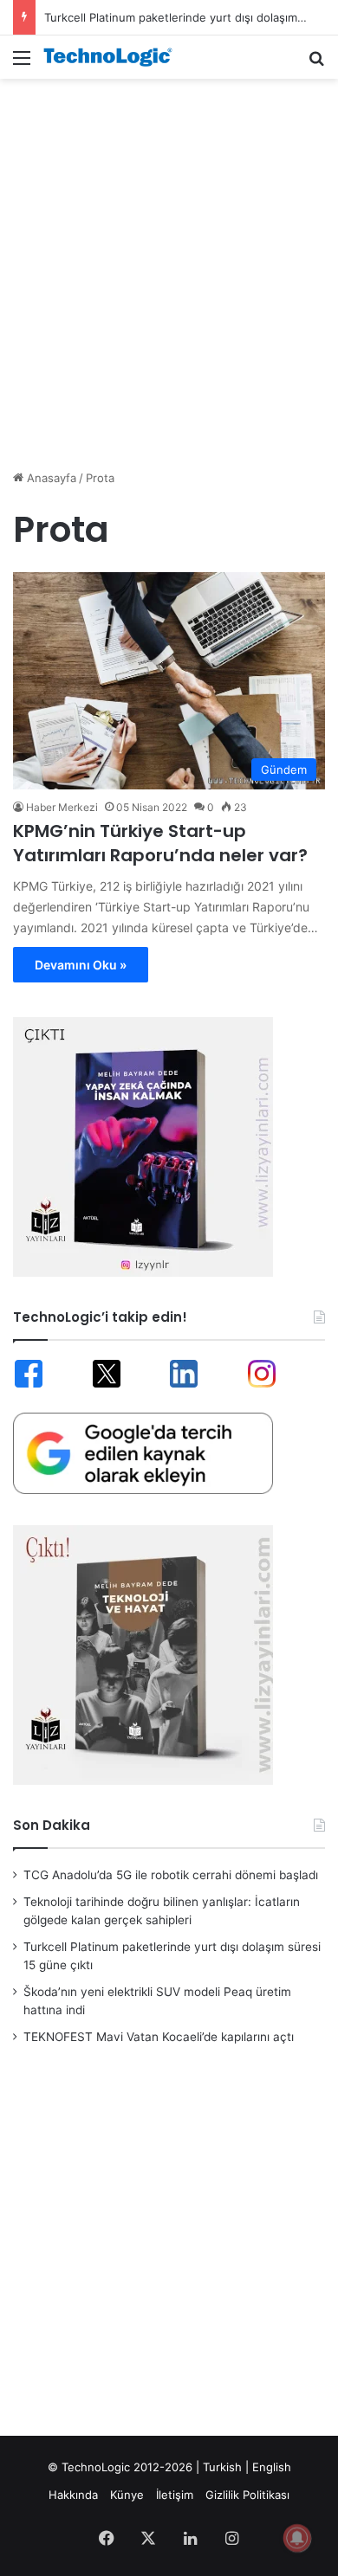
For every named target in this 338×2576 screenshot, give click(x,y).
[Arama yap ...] (316, 64)
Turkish (222, 2467)
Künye (127, 2495)
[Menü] (22, 64)
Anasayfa (50, 478)
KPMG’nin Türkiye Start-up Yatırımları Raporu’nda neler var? (160, 843)
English (272, 2467)
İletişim (175, 2495)
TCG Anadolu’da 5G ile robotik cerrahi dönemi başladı (171, 1875)
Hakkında (73, 2495)
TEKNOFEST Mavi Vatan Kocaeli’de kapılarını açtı (159, 2037)
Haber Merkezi (62, 807)
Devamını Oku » (81, 965)
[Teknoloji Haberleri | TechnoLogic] (113, 57)
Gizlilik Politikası (247, 2495)
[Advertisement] (169, 265)
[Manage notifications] (297, 2538)
